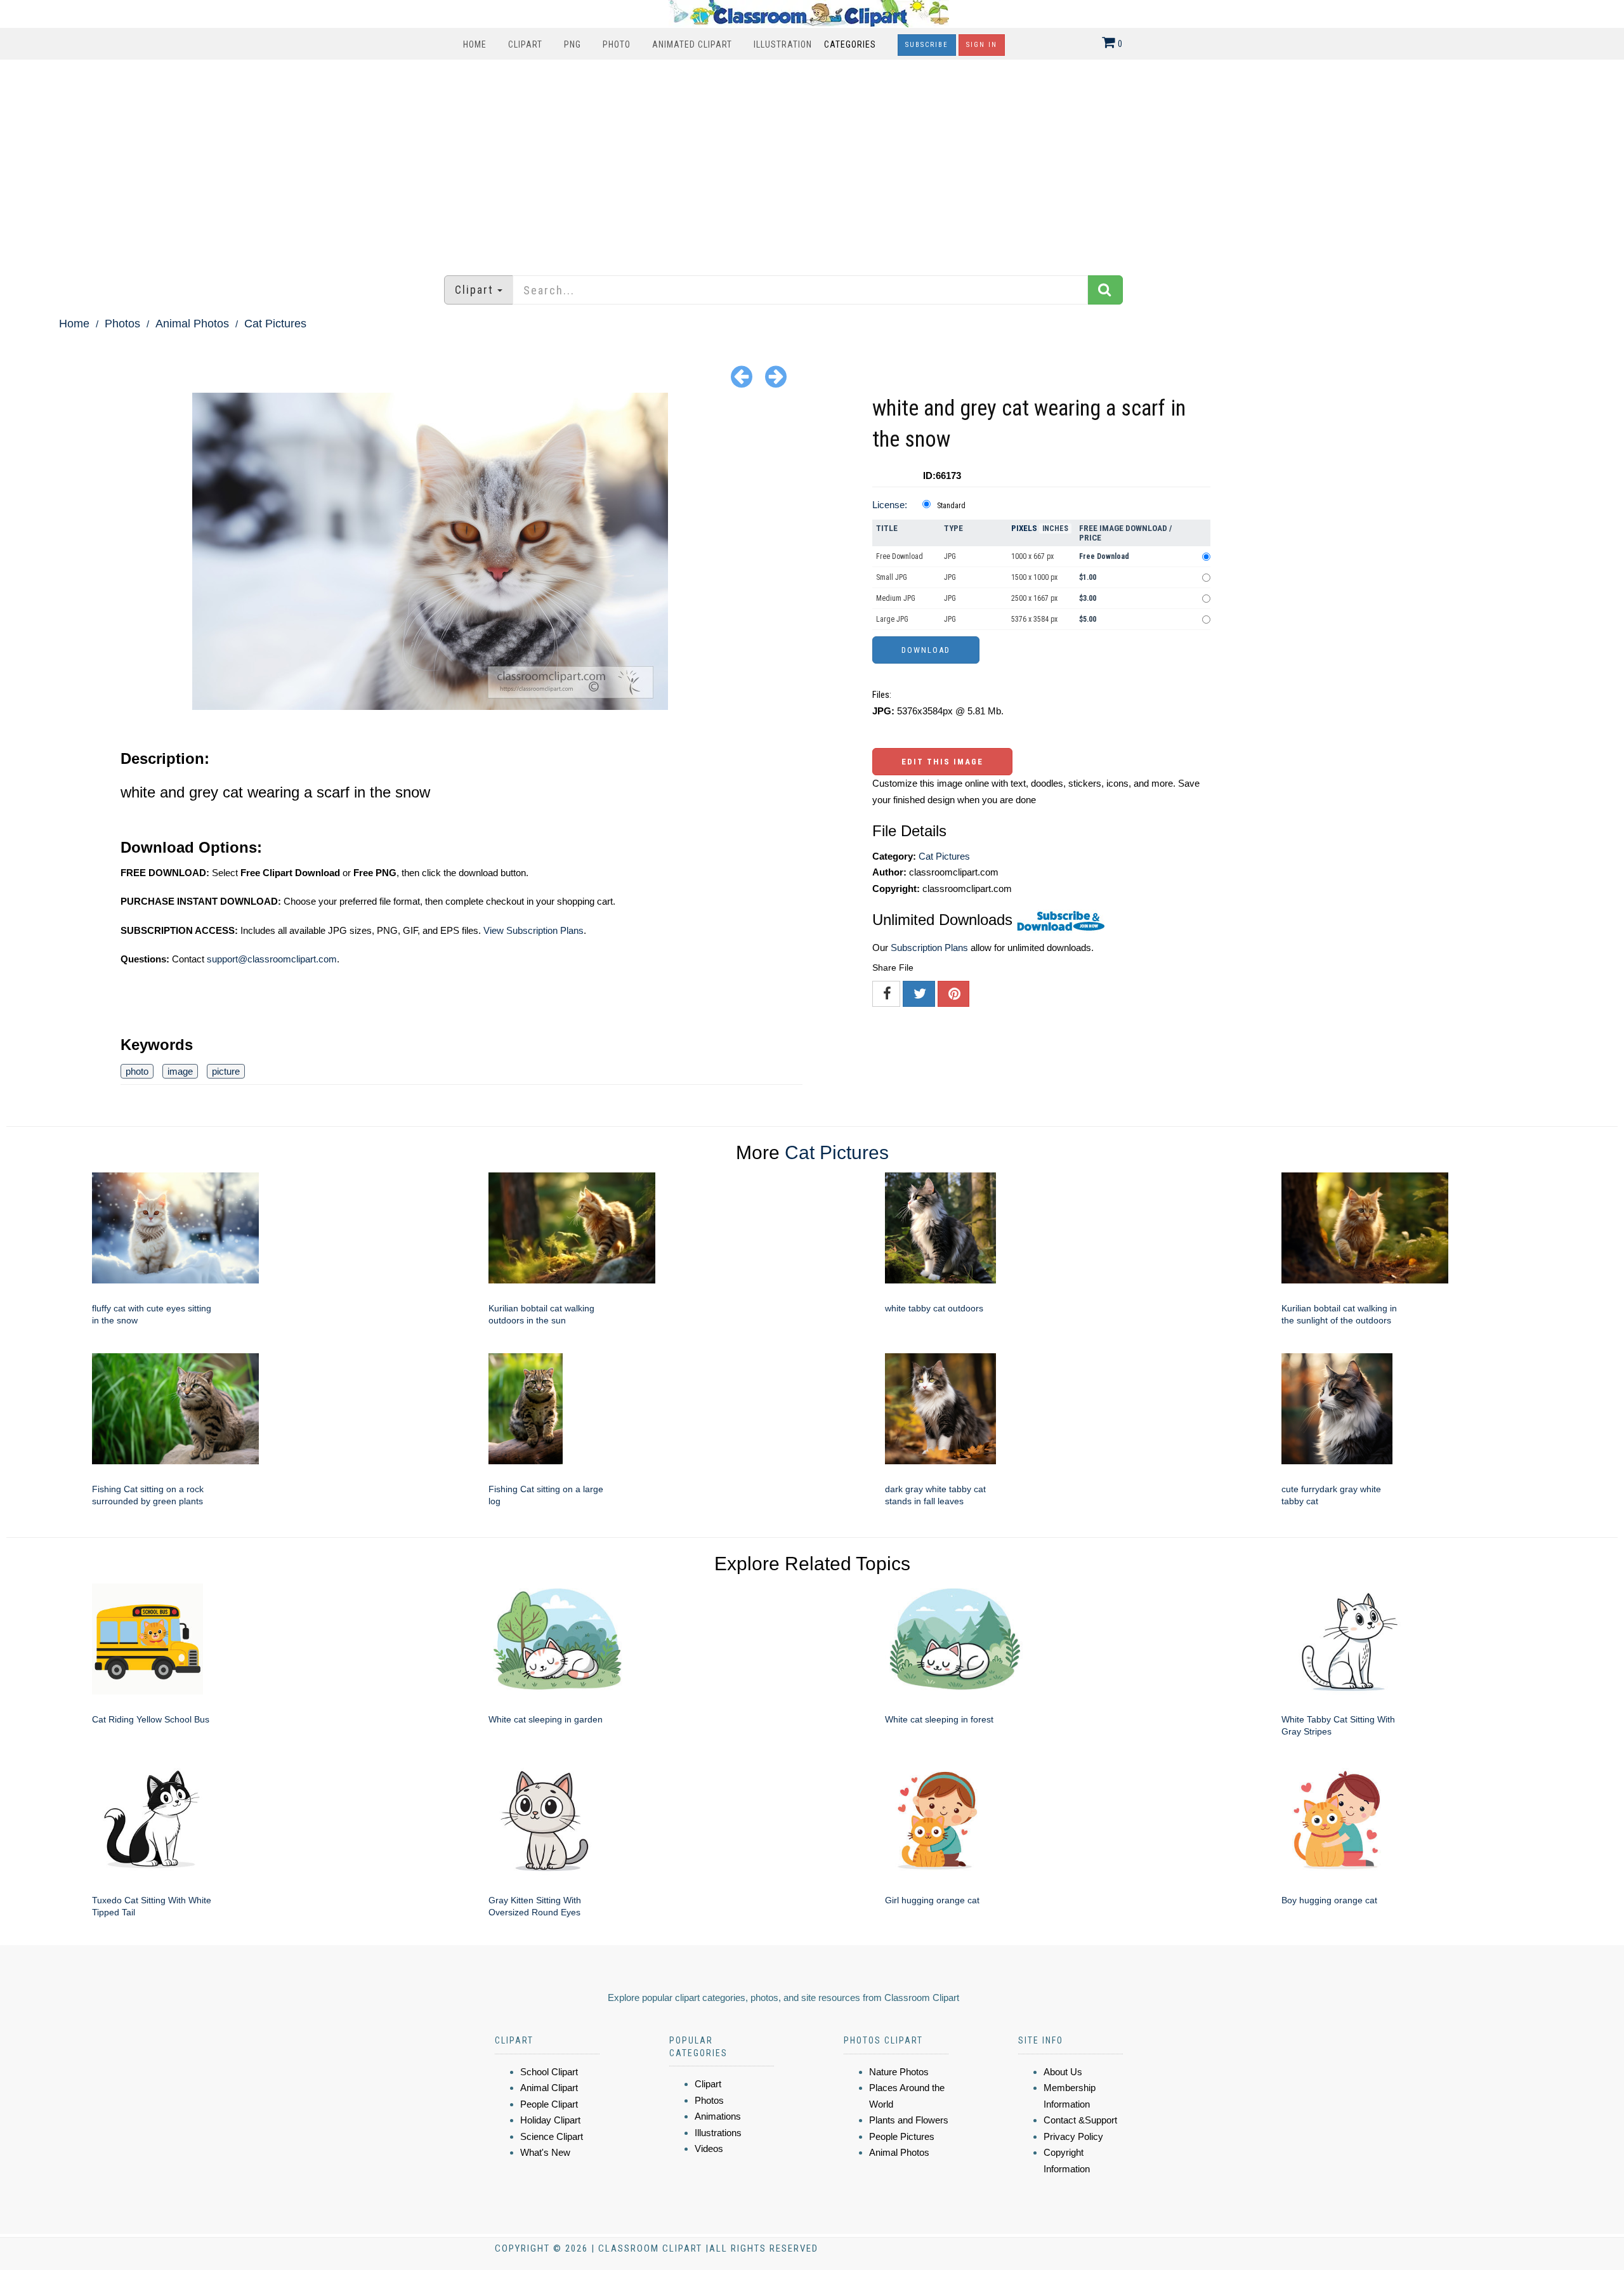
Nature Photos (899, 2072)
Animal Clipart (549, 2088)
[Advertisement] (812, 161)
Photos (122, 324)
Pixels (1024, 528)
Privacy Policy (1073, 2136)
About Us (1063, 2072)
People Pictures (902, 2136)
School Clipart (549, 2072)
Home (475, 44)
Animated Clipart (692, 44)
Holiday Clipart (550, 2120)
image (180, 1071)
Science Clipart (552, 2136)
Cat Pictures (275, 324)
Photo (617, 44)
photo (137, 1071)
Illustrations (718, 2133)
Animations (718, 2116)
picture (226, 1071)
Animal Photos (192, 324)
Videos (709, 2149)
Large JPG (892, 619)
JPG (950, 556)
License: (890, 505)
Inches (1055, 528)
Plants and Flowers (909, 2120)
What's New (545, 2152)
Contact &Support (1080, 2120)
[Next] (776, 376)
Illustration (783, 44)
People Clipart (549, 2104)
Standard (951, 506)
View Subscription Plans (534, 930)
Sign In (982, 45)
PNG (573, 44)
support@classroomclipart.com (272, 959)
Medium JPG (896, 598)
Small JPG (892, 577)
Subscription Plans (929, 948)
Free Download (900, 556)
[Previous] (742, 376)
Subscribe (927, 45)
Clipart (525, 44)
